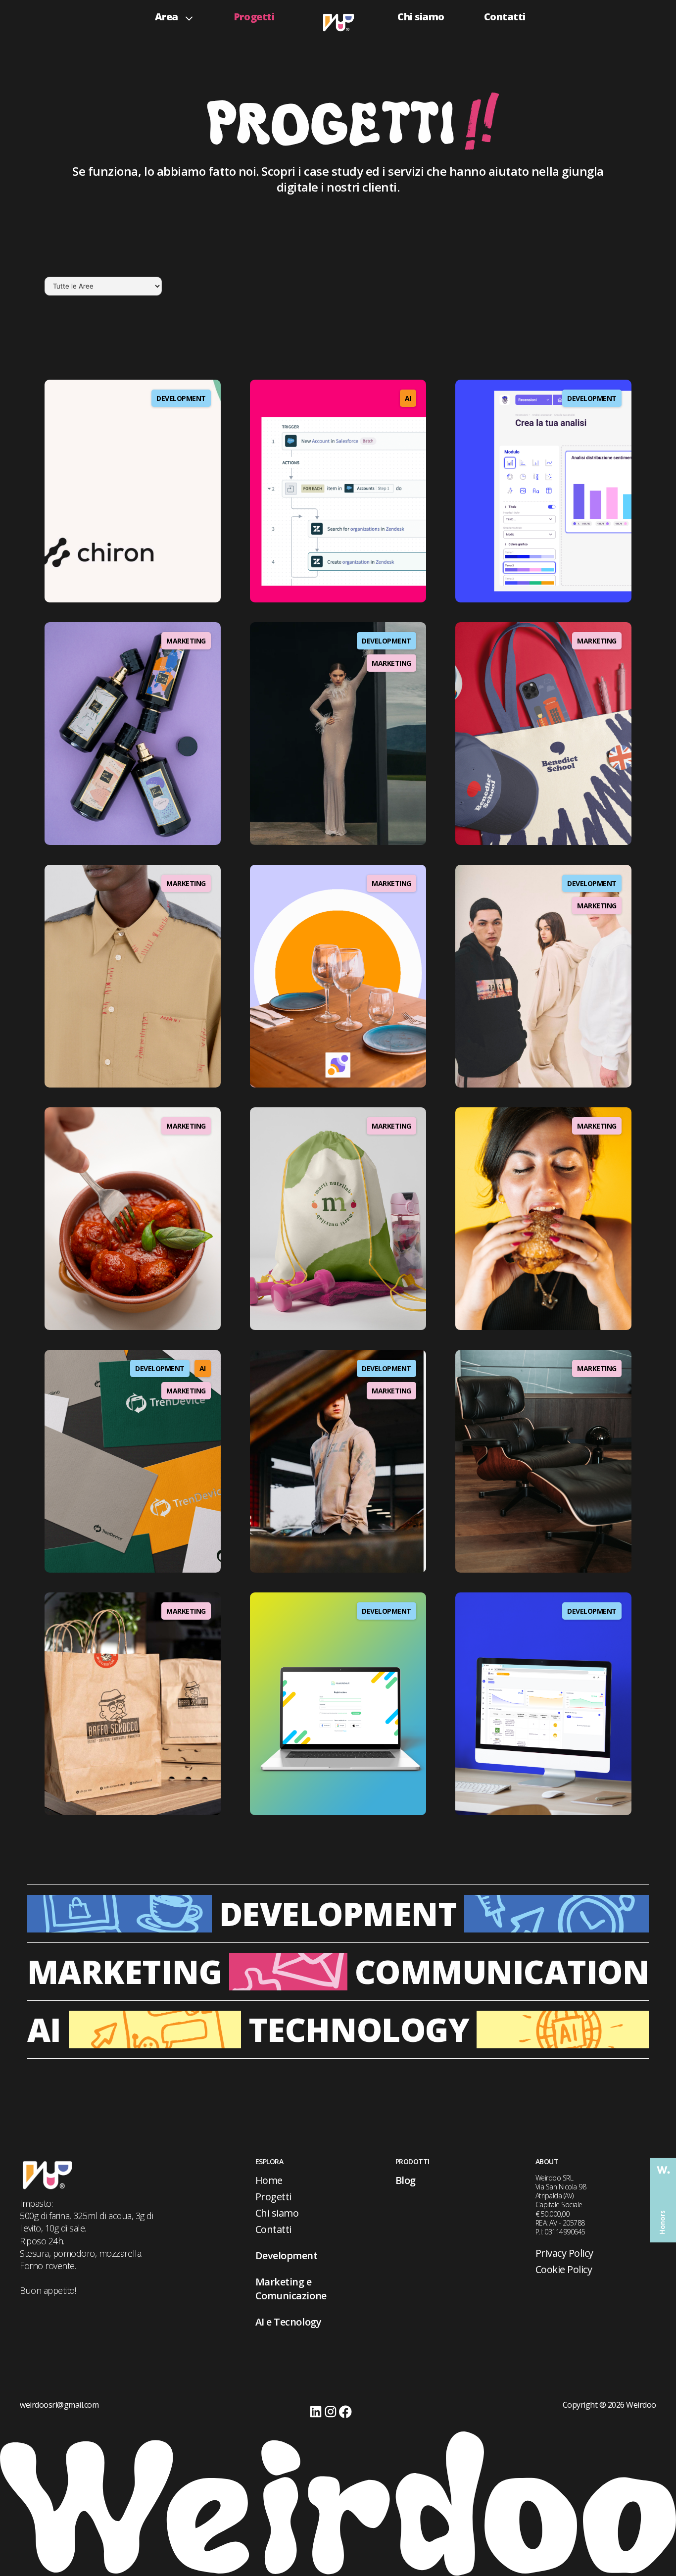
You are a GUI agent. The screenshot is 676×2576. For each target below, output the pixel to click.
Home (269, 2180)
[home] (338, 20)
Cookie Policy (564, 2269)
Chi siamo (421, 17)
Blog (406, 2180)
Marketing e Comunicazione (291, 2289)
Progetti (254, 17)
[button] (174, 14)
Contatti (505, 17)
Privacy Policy (564, 2253)
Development (287, 2255)
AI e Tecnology (288, 2322)
